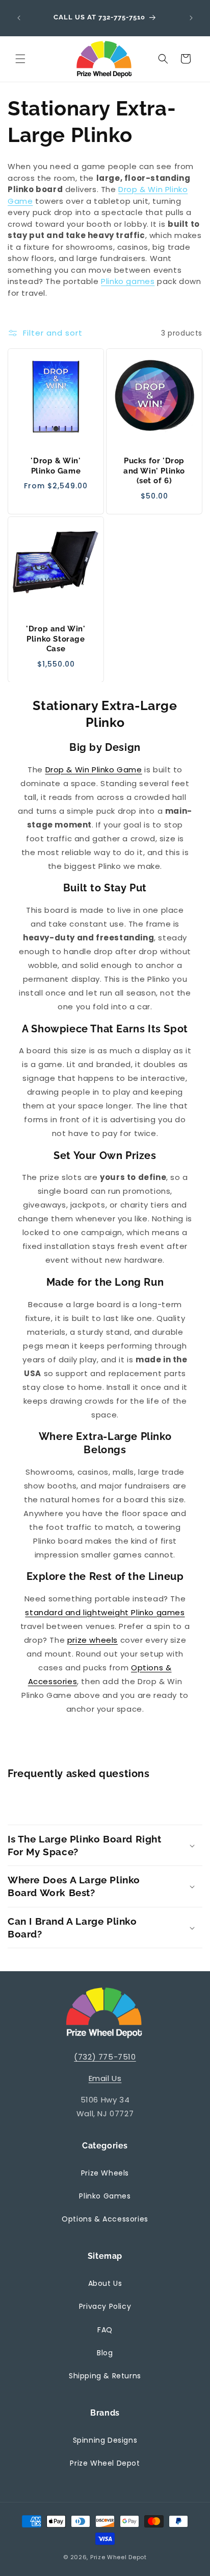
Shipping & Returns (105, 2376)
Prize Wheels (105, 2173)
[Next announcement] (191, 18)
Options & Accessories (105, 2219)
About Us (105, 2283)
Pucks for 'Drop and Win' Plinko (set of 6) (154, 471)
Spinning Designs (105, 2440)
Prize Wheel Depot (105, 2463)
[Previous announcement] (19, 18)
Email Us (105, 2078)
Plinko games (128, 281)
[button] (20, 59)
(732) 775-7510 (105, 2057)
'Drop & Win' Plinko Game (56, 466)
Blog (105, 2353)
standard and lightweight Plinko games (105, 1612)
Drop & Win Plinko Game (94, 770)
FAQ (105, 2330)
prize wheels (93, 1640)
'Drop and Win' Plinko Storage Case (56, 639)
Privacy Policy (105, 2306)
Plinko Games (105, 2196)
